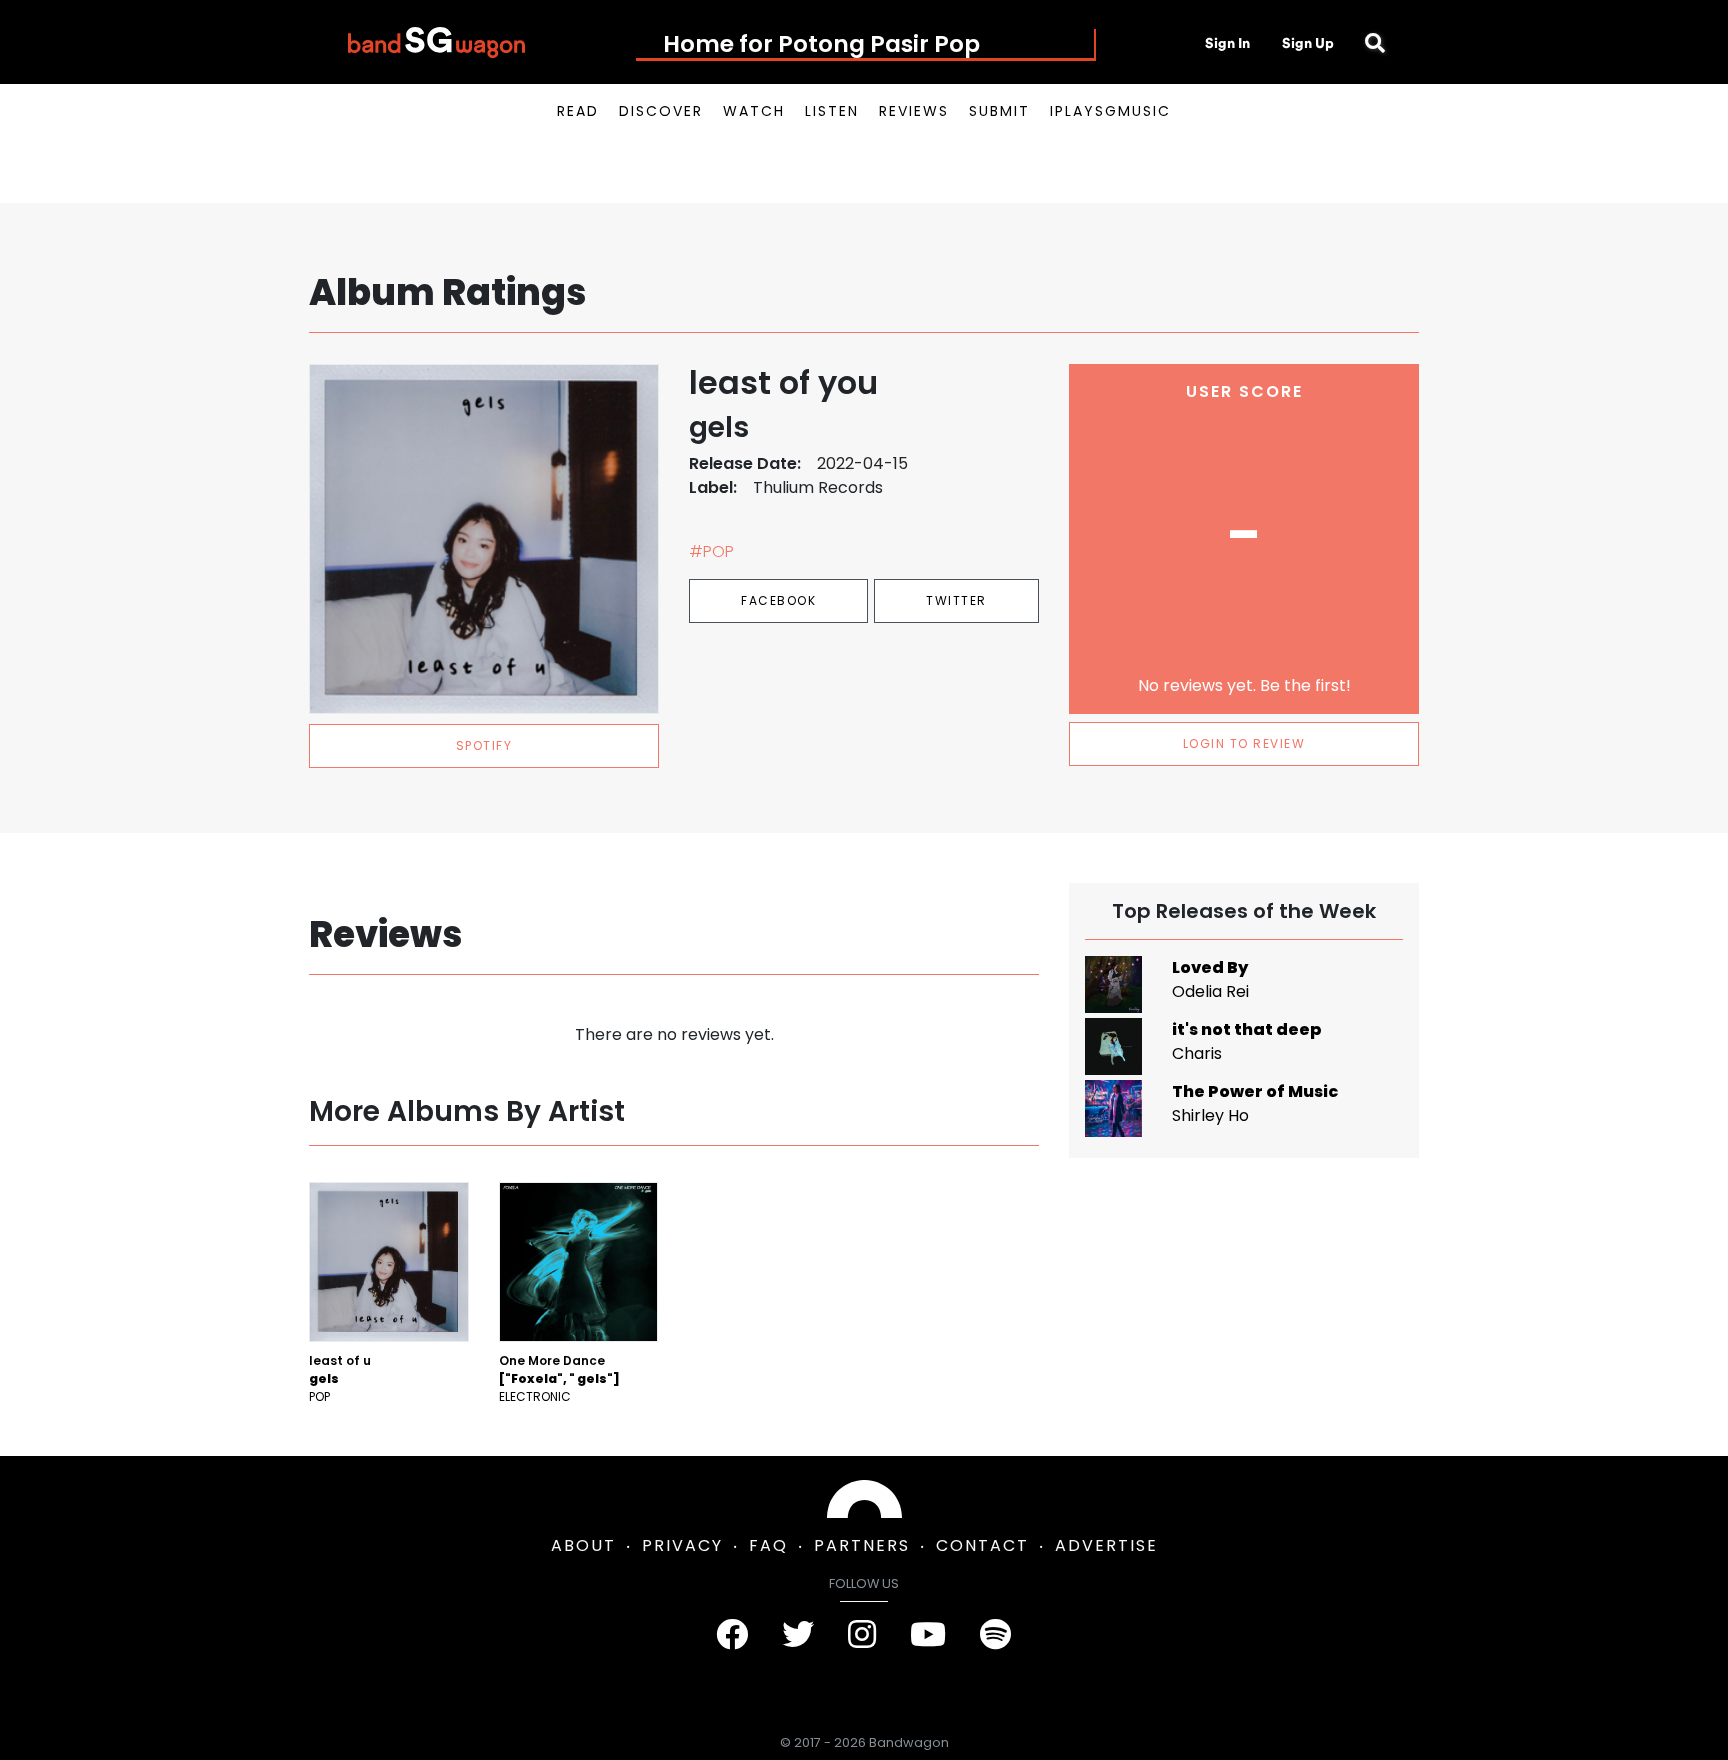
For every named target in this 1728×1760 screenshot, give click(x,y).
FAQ (768, 1545)
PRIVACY (682, 1545)
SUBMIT (999, 111)
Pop (319, 1396)
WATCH (754, 111)
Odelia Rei (1210, 991)
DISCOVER (661, 111)
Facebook (778, 600)
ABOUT (583, 1545)
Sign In (1227, 43)
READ (578, 111)
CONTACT (982, 1545)
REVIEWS (914, 111)
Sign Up (1308, 43)
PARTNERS (862, 1545)
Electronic (535, 1396)
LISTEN (832, 111)
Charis (1197, 1053)
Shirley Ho (1210, 1115)
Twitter (956, 600)
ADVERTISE (1106, 1545)
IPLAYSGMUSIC (1110, 111)
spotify (484, 745)
